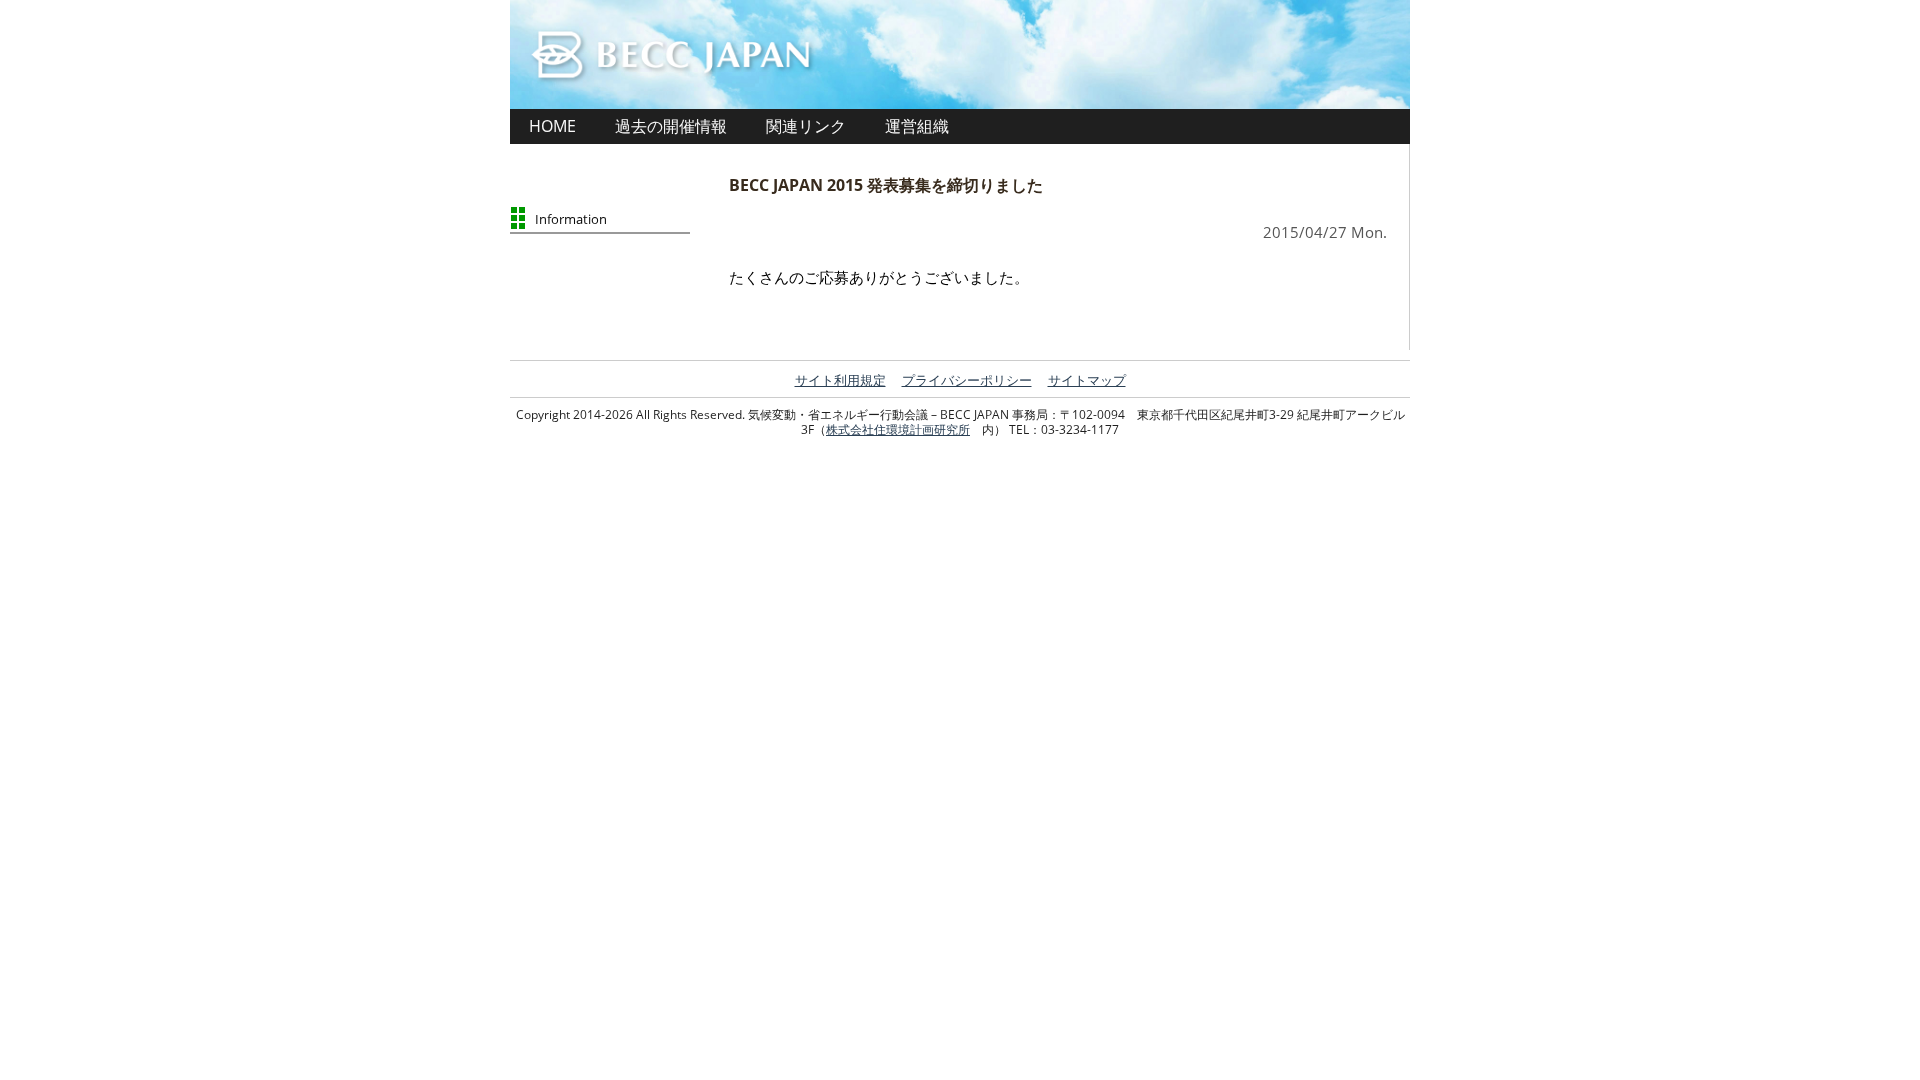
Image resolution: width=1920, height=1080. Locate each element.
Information (571, 219)
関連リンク (806, 126)
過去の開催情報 (671, 126)
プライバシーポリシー (967, 380)
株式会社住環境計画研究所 (898, 429)
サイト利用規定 (840, 380)
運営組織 (917, 126)
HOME (552, 126)
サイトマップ (1087, 380)
